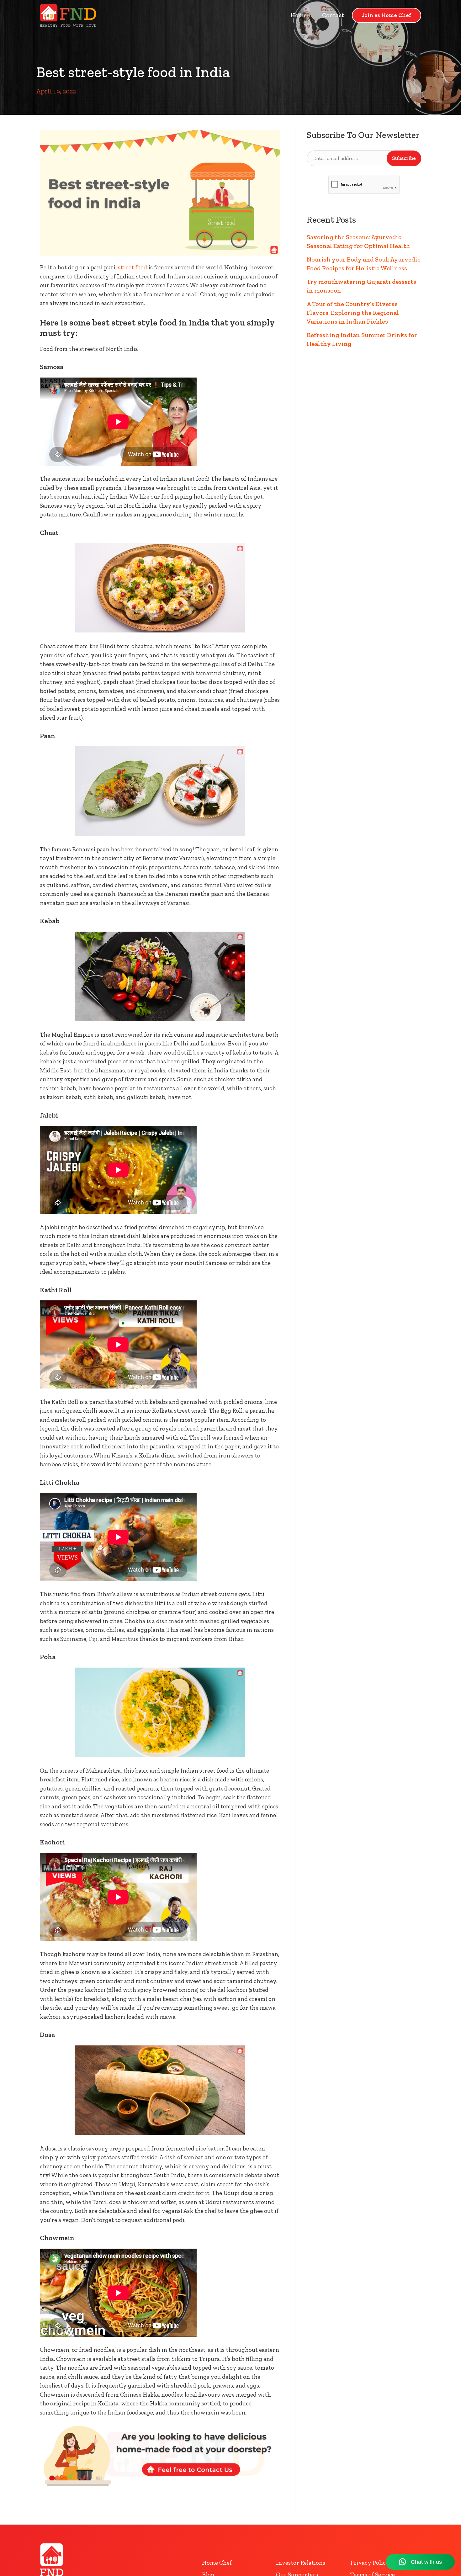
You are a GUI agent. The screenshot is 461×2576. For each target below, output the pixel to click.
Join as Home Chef (387, 15)
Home (298, 15)
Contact (333, 15)
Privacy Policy (370, 2563)
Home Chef (217, 2563)
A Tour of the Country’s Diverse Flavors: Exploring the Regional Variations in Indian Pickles (353, 313)
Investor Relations (301, 2563)
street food (132, 267)
